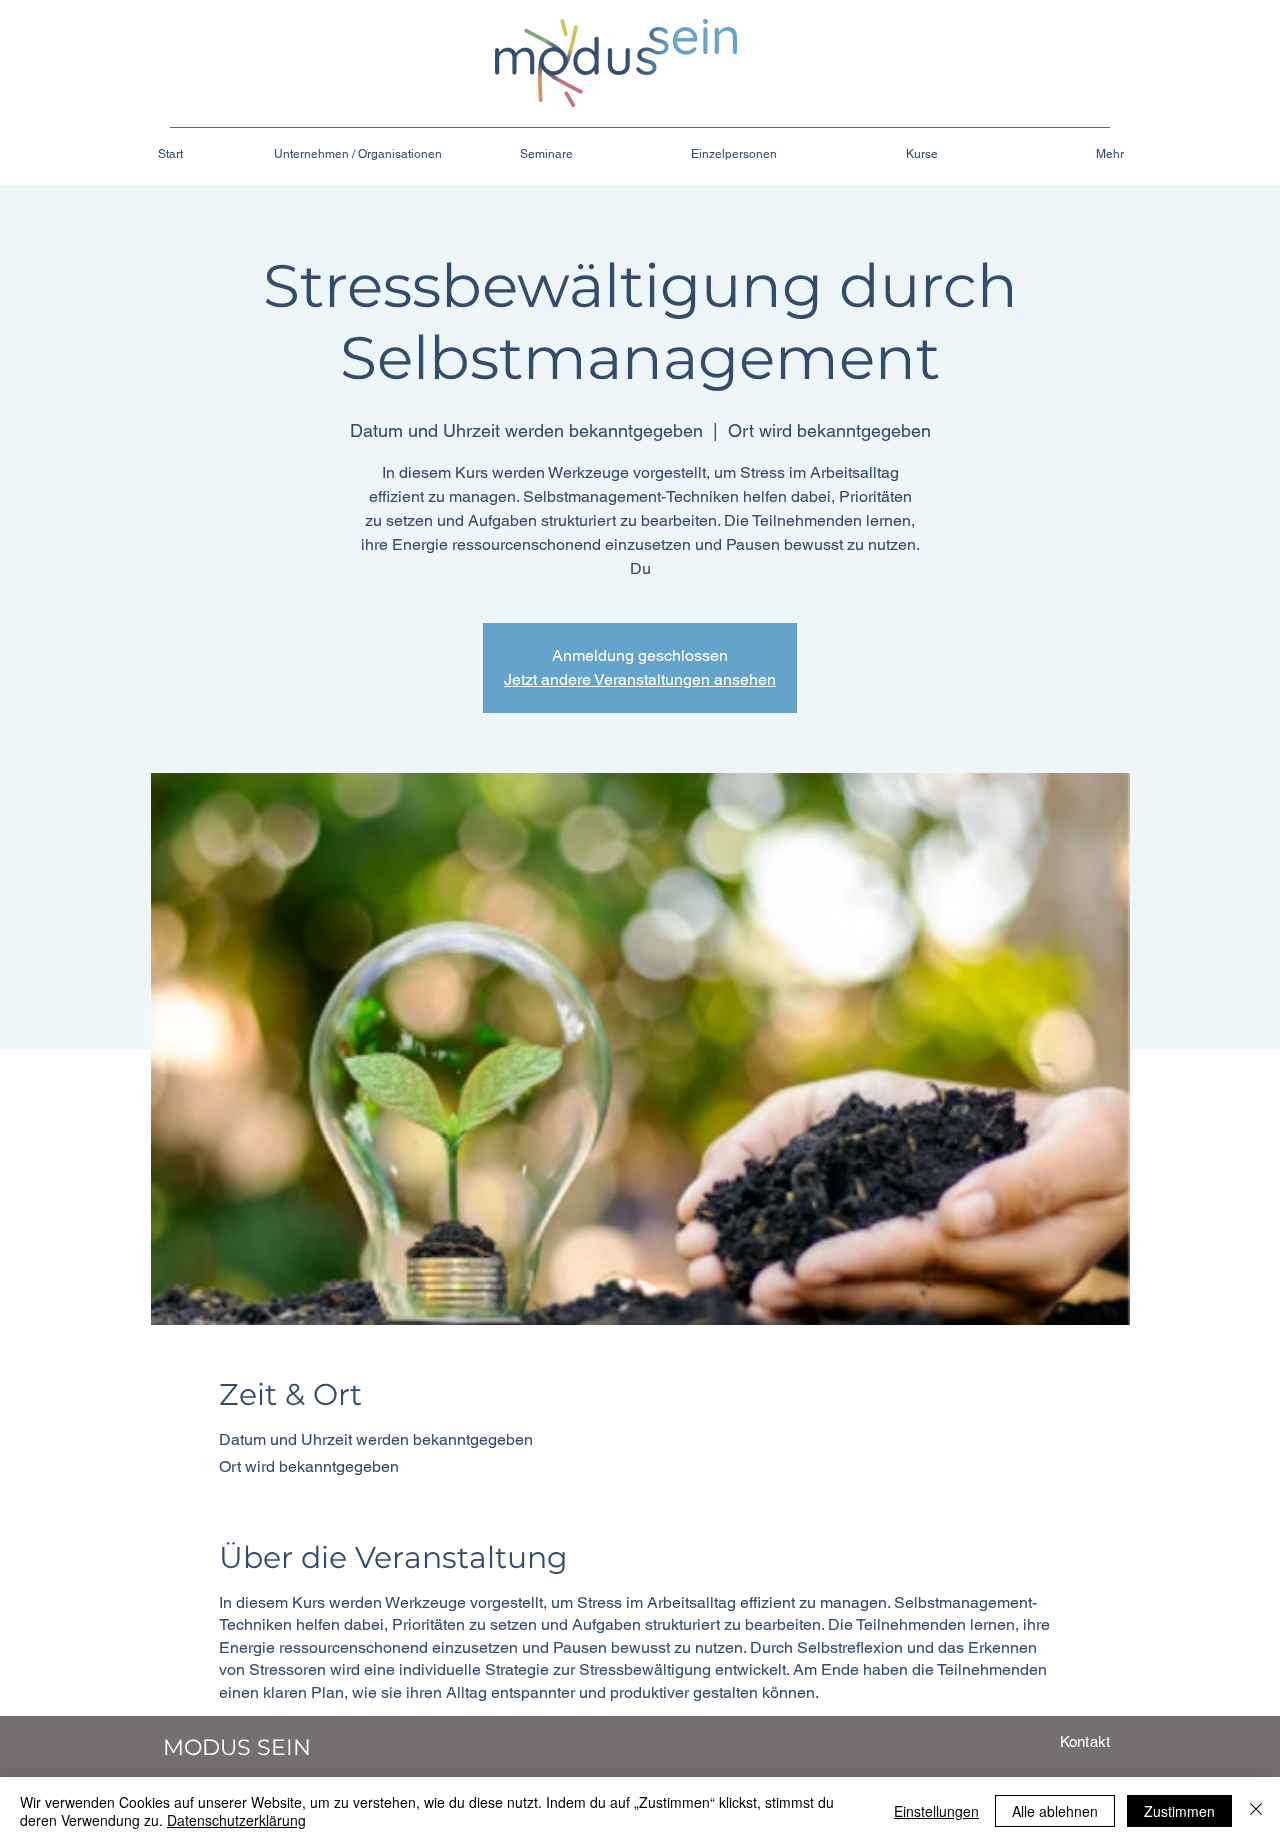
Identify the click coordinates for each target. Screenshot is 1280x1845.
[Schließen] (1256, 1811)
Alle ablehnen (1055, 1811)
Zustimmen (1179, 1811)
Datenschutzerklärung (236, 1820)
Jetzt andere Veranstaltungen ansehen (640, 679)
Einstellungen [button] (936, 1811)
